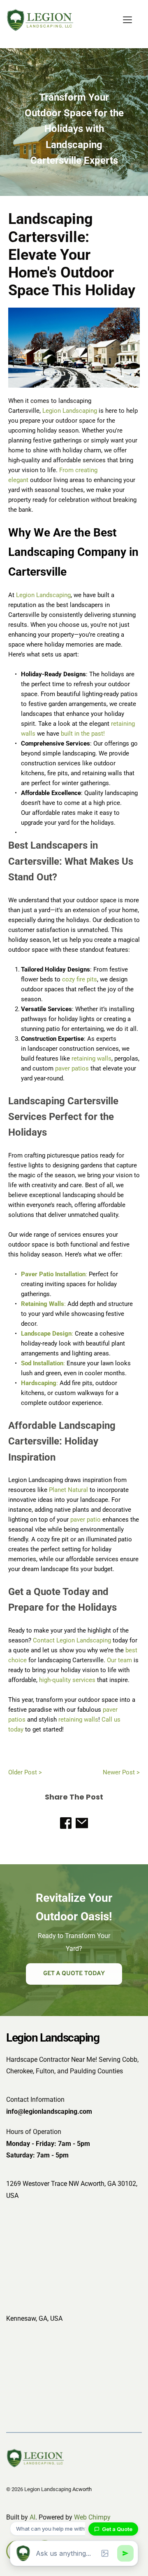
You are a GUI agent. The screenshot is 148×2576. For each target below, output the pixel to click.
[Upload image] (105, 2553)
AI (32, 2517)
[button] (127, 20)
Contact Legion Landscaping (72, 1640)
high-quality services (67, 1680)
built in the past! (83, 734)
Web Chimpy (92, 2517)
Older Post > (25, 1772)
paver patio (86, 1520)
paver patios (72, 1068)
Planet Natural (68, 1490)
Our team (120, 1660)
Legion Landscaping (70, 411)
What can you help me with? (52, 2529)
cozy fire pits (80, 979)
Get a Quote (117, 2529)
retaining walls (91, 1059)
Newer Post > (121, 1772)
